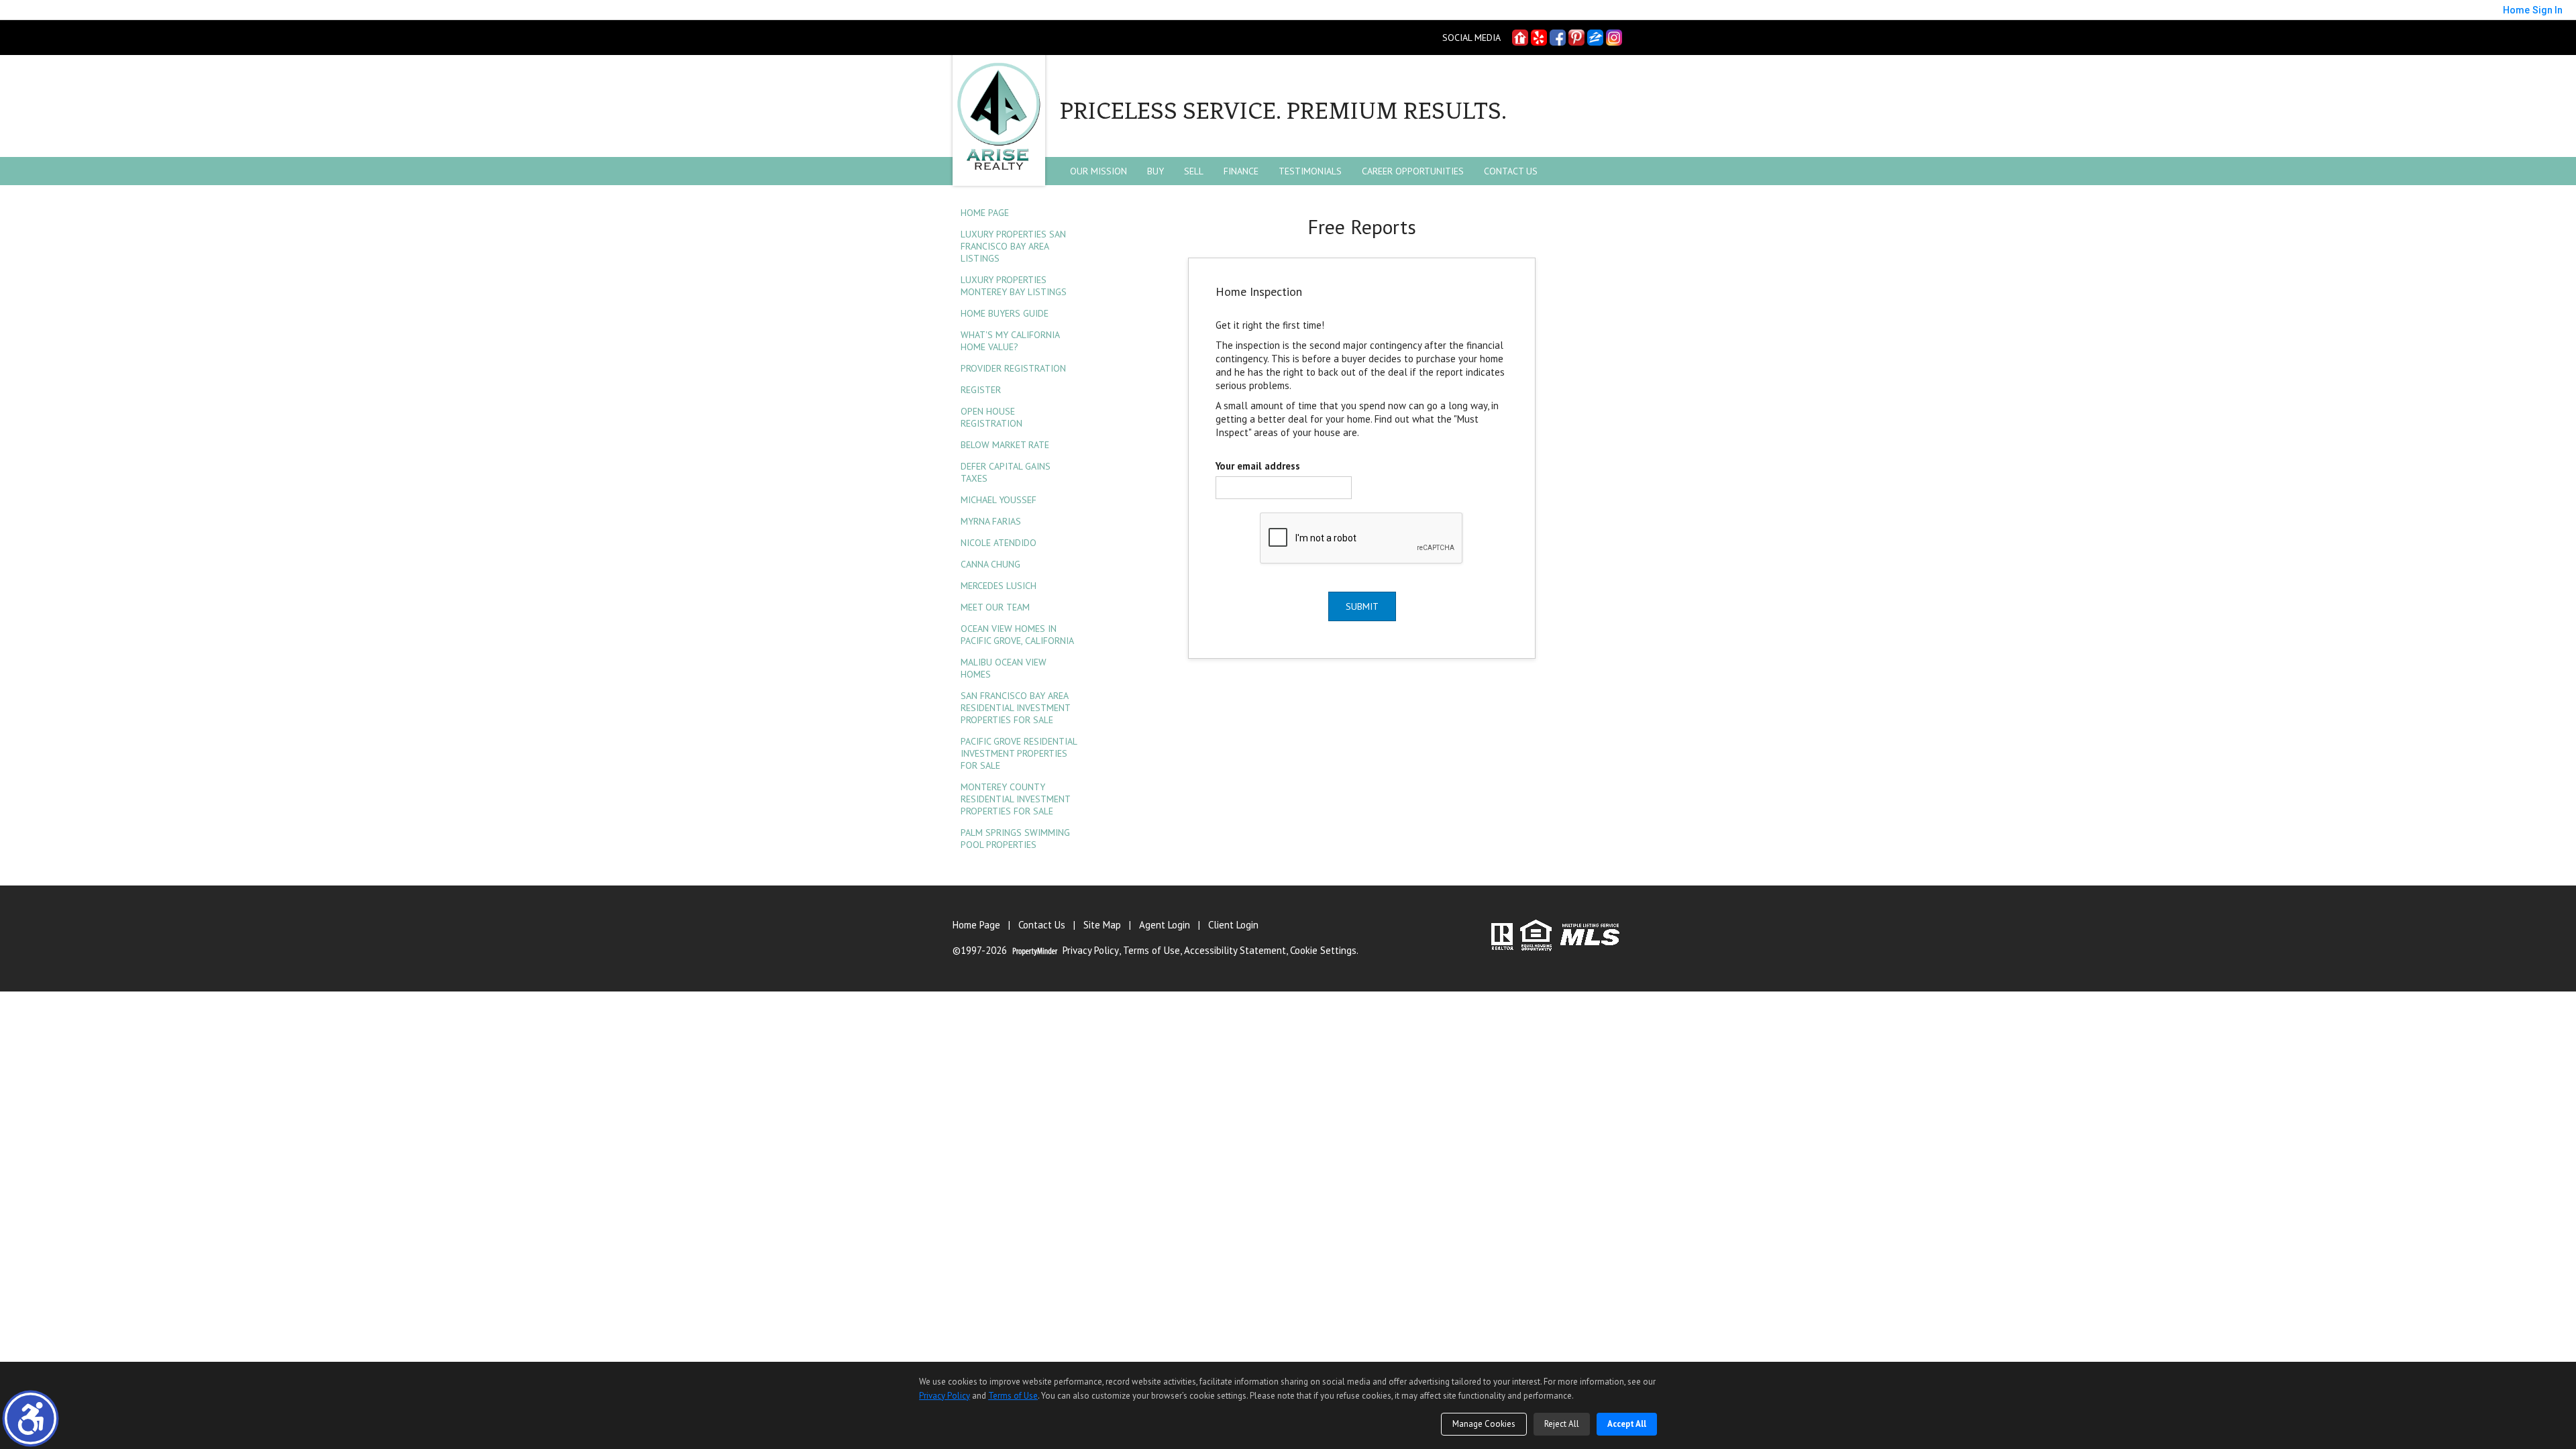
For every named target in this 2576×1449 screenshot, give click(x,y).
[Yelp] (1539, 38)
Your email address (1258, 466)
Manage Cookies (1484, 1424)
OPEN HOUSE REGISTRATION (991, 417)
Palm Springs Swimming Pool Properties (1015, 839)
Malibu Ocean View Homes (1004, 668)
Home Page (985, 213)
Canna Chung (990, 564)
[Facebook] (1558, 38)
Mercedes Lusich (999, 586)
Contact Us (1511, 171)
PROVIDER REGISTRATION (1013, 368)
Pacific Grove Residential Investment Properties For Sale (1019, 753)
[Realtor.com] (1520, 38)
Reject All (1562, 1424)
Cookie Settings (1323, 951)
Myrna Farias (991, 521)
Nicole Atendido (999, 543)
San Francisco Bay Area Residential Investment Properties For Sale (1015, 708)
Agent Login (1165, 925)
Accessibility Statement (1235, 951)
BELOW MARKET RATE (1005, 445)
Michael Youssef (999, 500)
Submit (1362, 606)
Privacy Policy (1091, 951)
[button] (31, 1418)
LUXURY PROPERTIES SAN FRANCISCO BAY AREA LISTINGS (1013, 246)
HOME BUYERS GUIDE (1005, 313)
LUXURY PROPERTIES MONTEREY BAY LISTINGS (1014, 286)
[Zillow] (1595, 38)
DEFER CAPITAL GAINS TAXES (1006, 472)
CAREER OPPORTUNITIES (1413, 171)
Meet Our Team (995, 607)
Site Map (1102, 925)
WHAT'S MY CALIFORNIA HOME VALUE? (1010, 341)
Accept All (1627, 1424)
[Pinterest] (1576, 38)
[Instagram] (1614, 38)
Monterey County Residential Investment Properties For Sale (1015, 799)
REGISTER (981, 390)
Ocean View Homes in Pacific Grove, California (1017, 635)
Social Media (1471, 38)
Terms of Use (1151, 951)
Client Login (1233, 925)
